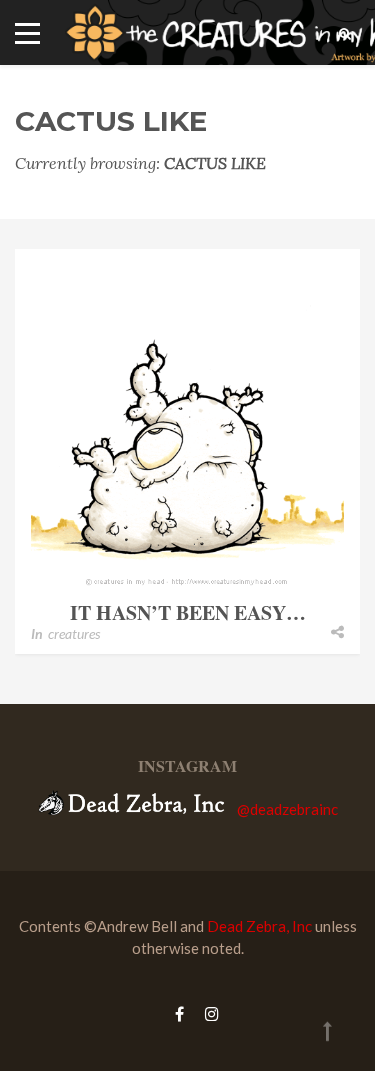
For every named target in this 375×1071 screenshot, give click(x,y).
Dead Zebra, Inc (259, 926)
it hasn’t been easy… (188, 612)
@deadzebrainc (287, 809)
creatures (74, 633)
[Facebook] (179, 1013)
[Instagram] (207, 1013)
